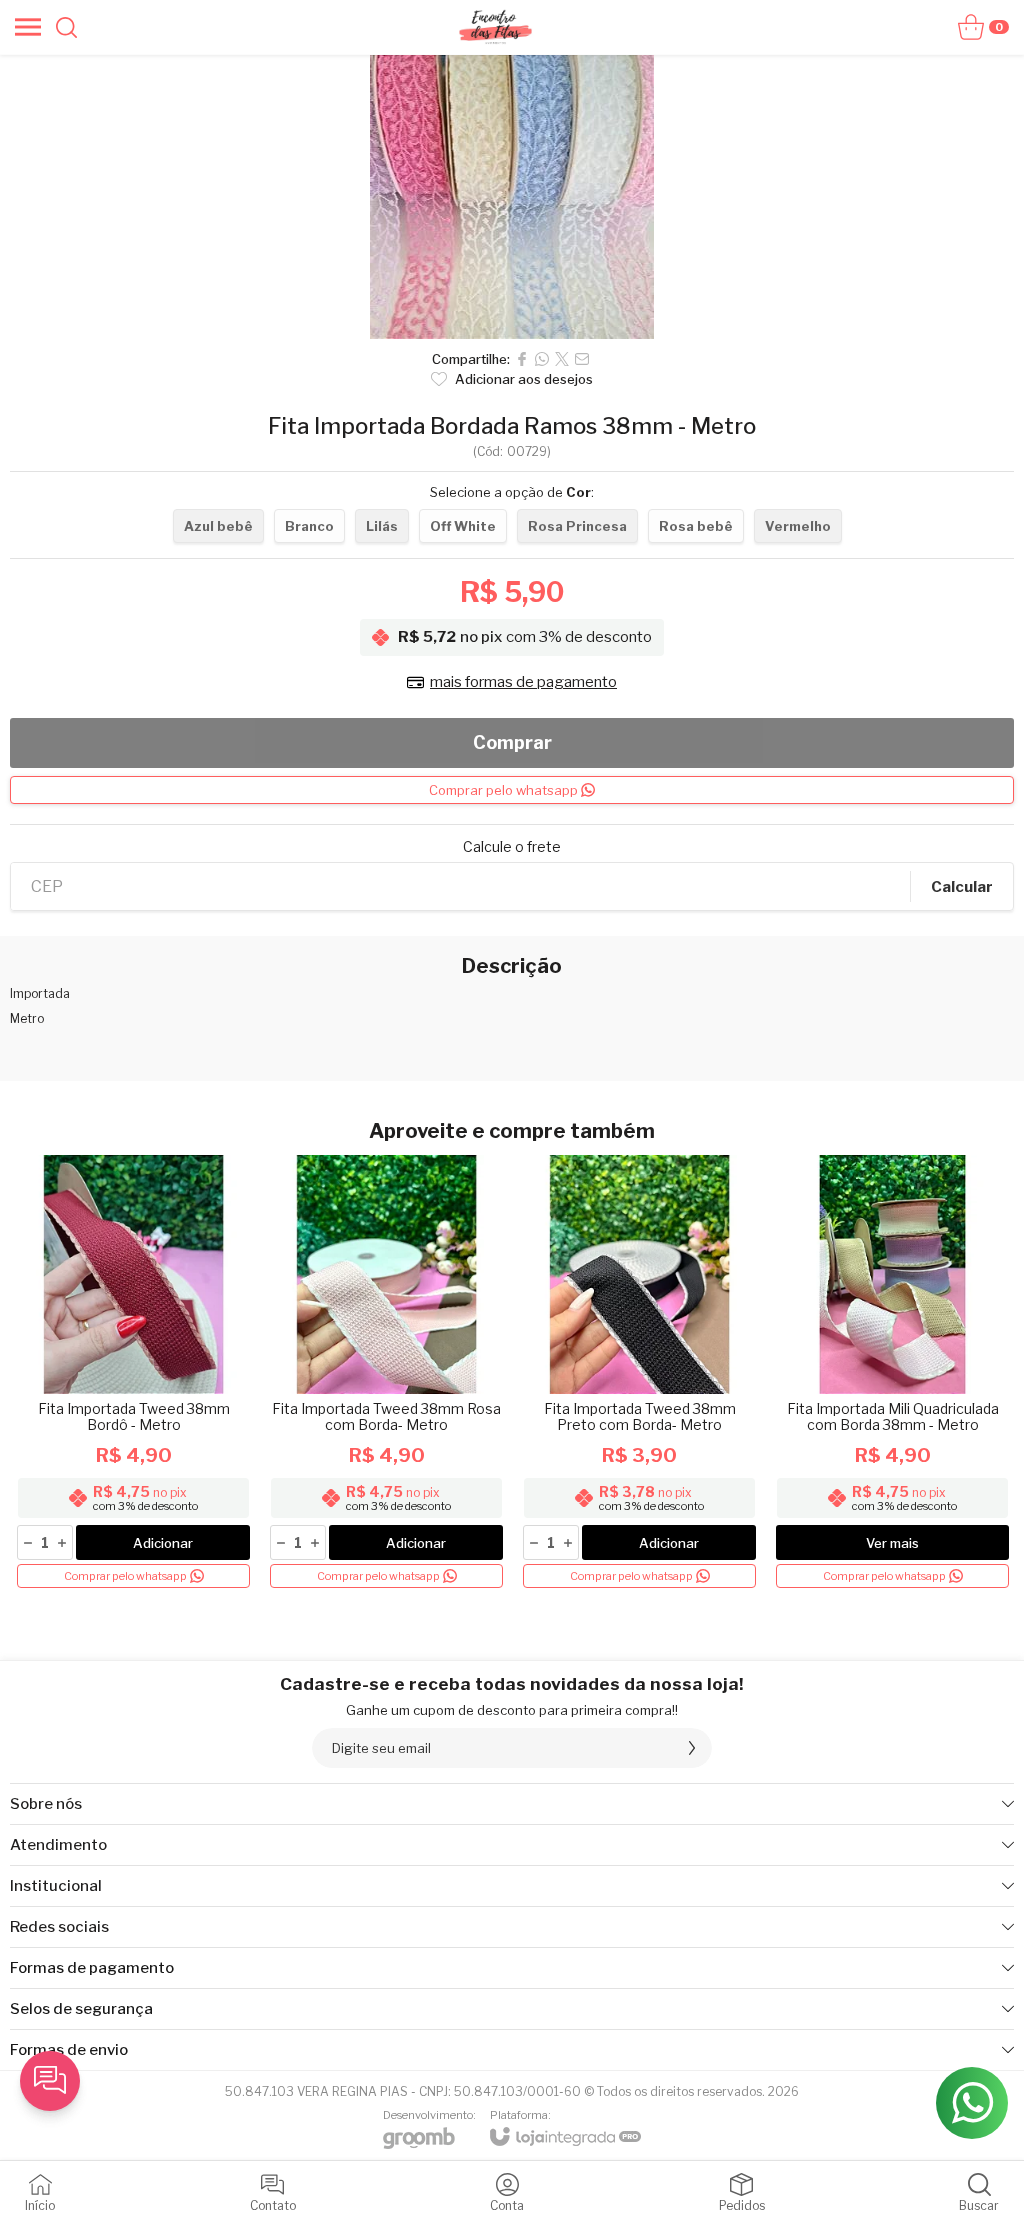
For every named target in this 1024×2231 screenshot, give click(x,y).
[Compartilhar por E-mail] (582, 359)
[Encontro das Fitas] (495, 27)
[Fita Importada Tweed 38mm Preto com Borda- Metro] (639, 1373)
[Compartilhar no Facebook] (522, 359)
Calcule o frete (512, 847)
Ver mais (892, 1543)
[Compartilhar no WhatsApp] (542, 359)
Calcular (962, 887)
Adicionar (163, 1543)
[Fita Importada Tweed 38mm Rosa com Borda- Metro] (386, 1373)
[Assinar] (692, 1748)
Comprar (512, 742)
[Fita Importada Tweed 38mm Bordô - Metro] (133, 1373)
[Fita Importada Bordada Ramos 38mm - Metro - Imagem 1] (512, 197)
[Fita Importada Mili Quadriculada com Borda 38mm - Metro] (892, 1373)
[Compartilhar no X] (562, 359)
